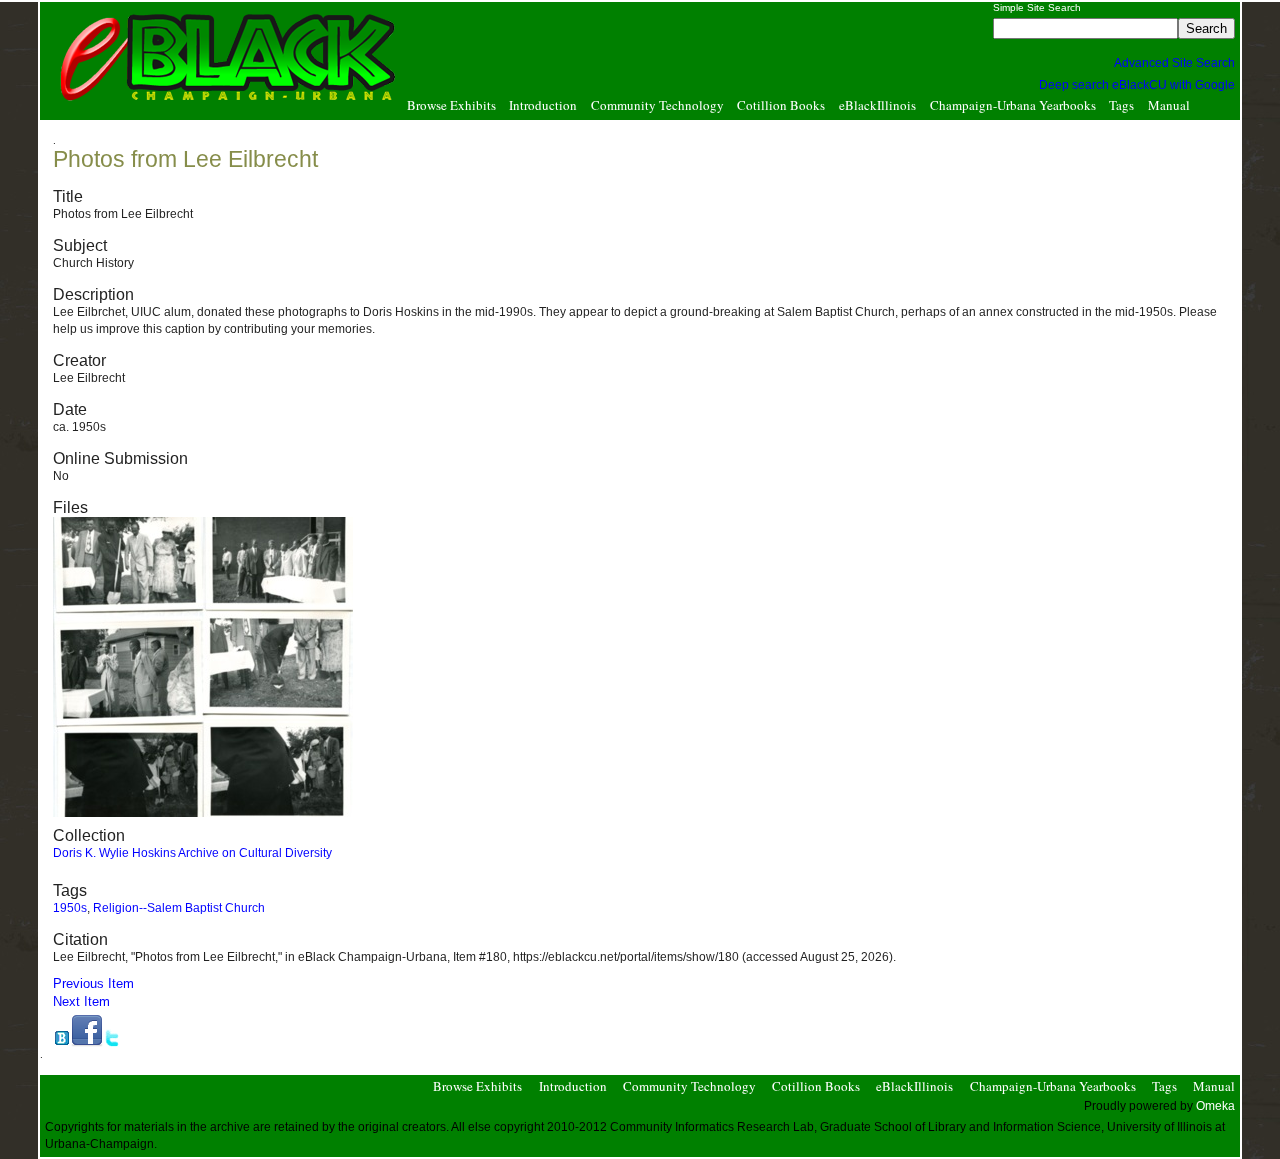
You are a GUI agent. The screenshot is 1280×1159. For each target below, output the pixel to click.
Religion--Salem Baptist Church (179, 908)
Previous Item (93, 983)
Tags (1121, 106)
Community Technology (657, 106)
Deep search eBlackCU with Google (1137, 85)
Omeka (1215, 1106)
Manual (1169, 106)
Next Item (81, 1001)
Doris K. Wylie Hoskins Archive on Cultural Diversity (192, 853)
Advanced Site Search (1174, 63)
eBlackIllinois (877, 106)
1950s (70, 908)
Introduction (543, 106)
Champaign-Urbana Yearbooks (1013, 106)
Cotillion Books (781, 106)
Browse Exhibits (451, 106)
